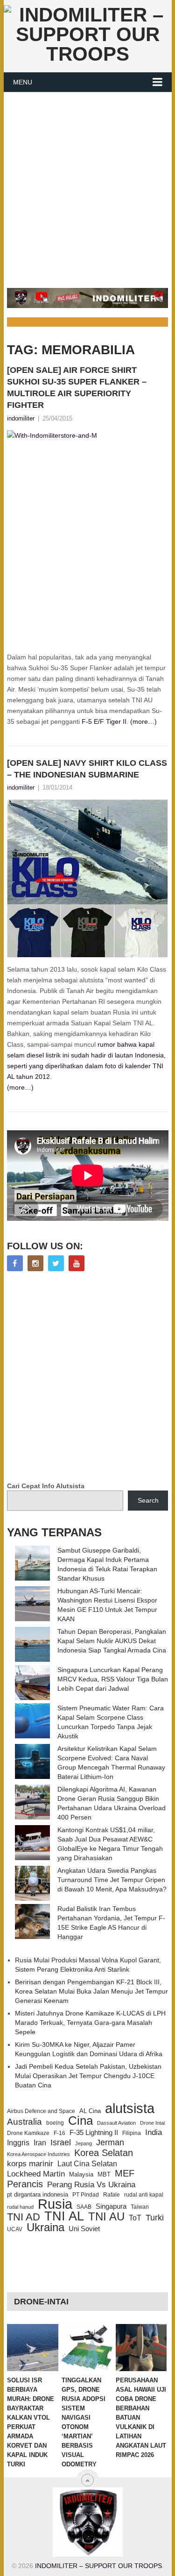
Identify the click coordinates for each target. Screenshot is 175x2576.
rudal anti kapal (144, 2194)
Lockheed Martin (36, 2174)
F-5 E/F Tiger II (104, 721)
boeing (55, 2123)
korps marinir (30, 2163)
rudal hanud (20, 2207)
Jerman (110, 2142)
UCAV (15, 2229)
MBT (104, 2174)
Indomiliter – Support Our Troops (98, 2566)
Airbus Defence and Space (41, 2111)
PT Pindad (86, 2195)
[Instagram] (35, 1263)
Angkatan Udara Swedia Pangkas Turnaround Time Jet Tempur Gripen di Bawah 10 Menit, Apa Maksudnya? (112, 1880)
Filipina (132, 2133)
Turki (155, 2218)
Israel (61, 2142)
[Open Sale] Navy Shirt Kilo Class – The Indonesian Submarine (87, 769)
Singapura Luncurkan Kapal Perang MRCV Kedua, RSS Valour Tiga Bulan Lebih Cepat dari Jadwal (113, 1679)
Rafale (112, 2195)
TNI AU (106, 2217)
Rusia (55, 2204)
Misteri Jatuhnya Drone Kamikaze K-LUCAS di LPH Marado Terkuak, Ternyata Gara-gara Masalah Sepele (90, 2023)
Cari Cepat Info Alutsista (46, 1486)
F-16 (59, 2133)
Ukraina (45, 2227)
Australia (24, 2122)
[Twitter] (56, 1263)
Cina (80, 2121)
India (154, 2132)
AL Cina (90, 2111)
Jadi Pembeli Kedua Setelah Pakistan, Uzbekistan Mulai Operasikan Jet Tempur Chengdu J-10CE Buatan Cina (88, 2076)
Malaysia (81, 2174)
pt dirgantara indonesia (38, 2194)
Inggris (18, 2142)
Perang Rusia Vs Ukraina (91, 2185)
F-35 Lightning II (94, 2133)
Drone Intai (152, 2123)
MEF (125, 2173)
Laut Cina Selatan (87, 2164)
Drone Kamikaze (28, 2133)
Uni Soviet (84, 2229)
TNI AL (64, 2216)
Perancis (25, 2184)
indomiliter (21, 418)
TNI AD (24, 2217)
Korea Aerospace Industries (38, 2154)
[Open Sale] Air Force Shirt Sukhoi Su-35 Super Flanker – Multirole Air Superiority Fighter (77, 388)
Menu (23, 82)
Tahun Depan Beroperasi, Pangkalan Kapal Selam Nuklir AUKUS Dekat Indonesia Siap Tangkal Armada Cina (112, 1641)
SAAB (84, 2207)
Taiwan (140, 2207)
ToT (135, 2218)
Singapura (111, 2206)
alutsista (130, 2108)
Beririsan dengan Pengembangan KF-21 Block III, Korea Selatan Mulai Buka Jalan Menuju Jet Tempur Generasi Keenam (91, 1991)
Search (148, 1500)
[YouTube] (77, 1263)
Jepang (84, 2143)
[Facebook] (15, 1263)
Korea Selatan (104, 2153)
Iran (40, 2143)
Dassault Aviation (116, 2123)
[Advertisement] (87, 185)
